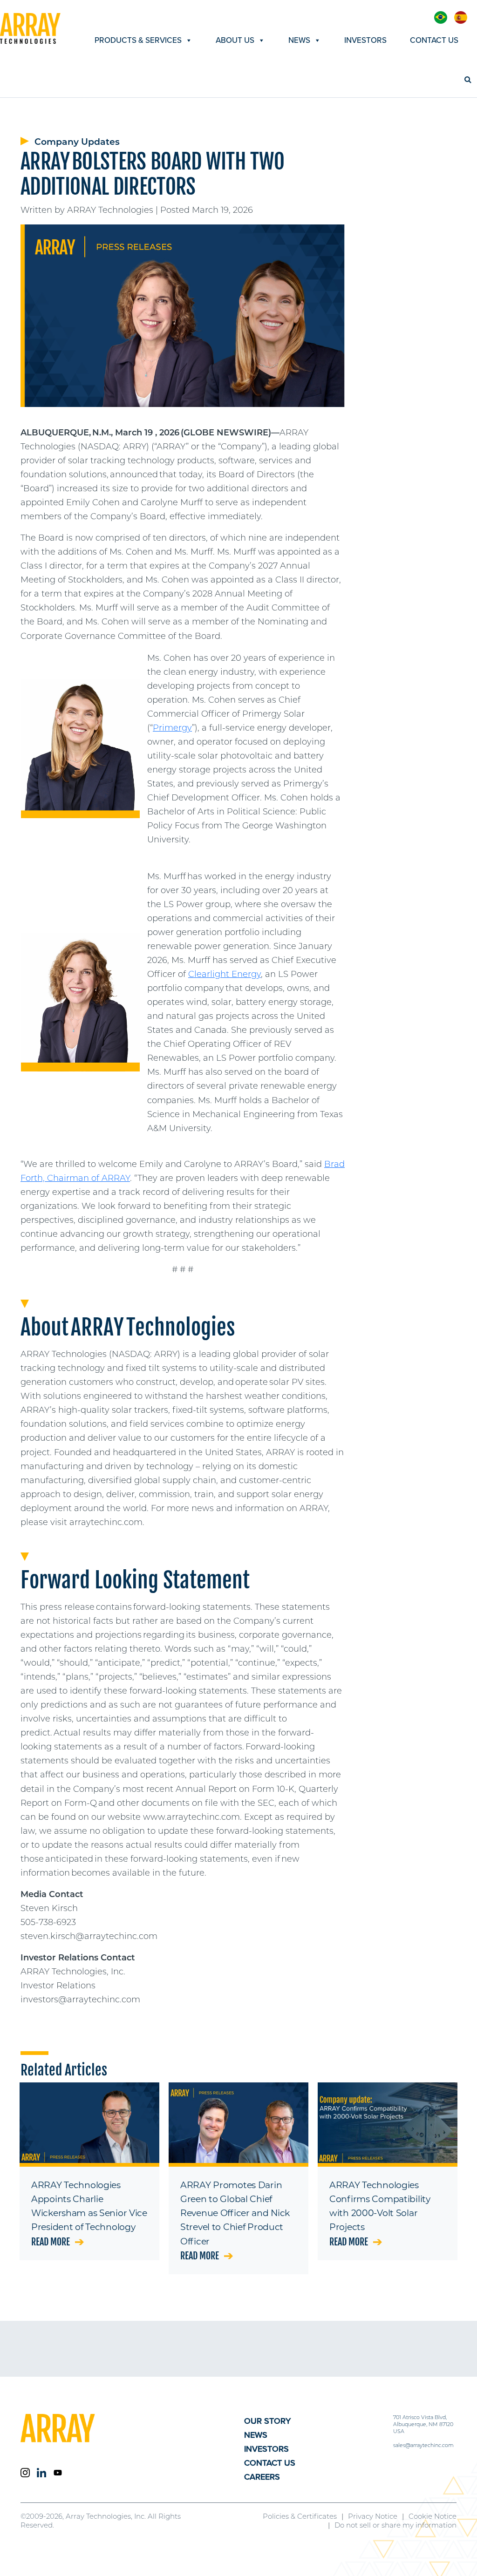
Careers (262, 2477)
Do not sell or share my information (395, 2525)
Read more (51, 2242)
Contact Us (434, 40)
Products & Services (138, 40)
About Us (235, 40)
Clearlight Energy (225, 974)
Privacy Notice (373, 2516)
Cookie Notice (433, 2516)
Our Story (267, 2421)
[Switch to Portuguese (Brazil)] (441, 17)
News (299, 40)
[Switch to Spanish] (461, 17)
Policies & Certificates (300, 2516)
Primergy (172, 728)
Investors (365, 40)
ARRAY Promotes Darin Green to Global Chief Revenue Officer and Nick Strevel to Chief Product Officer (235, 2213)
